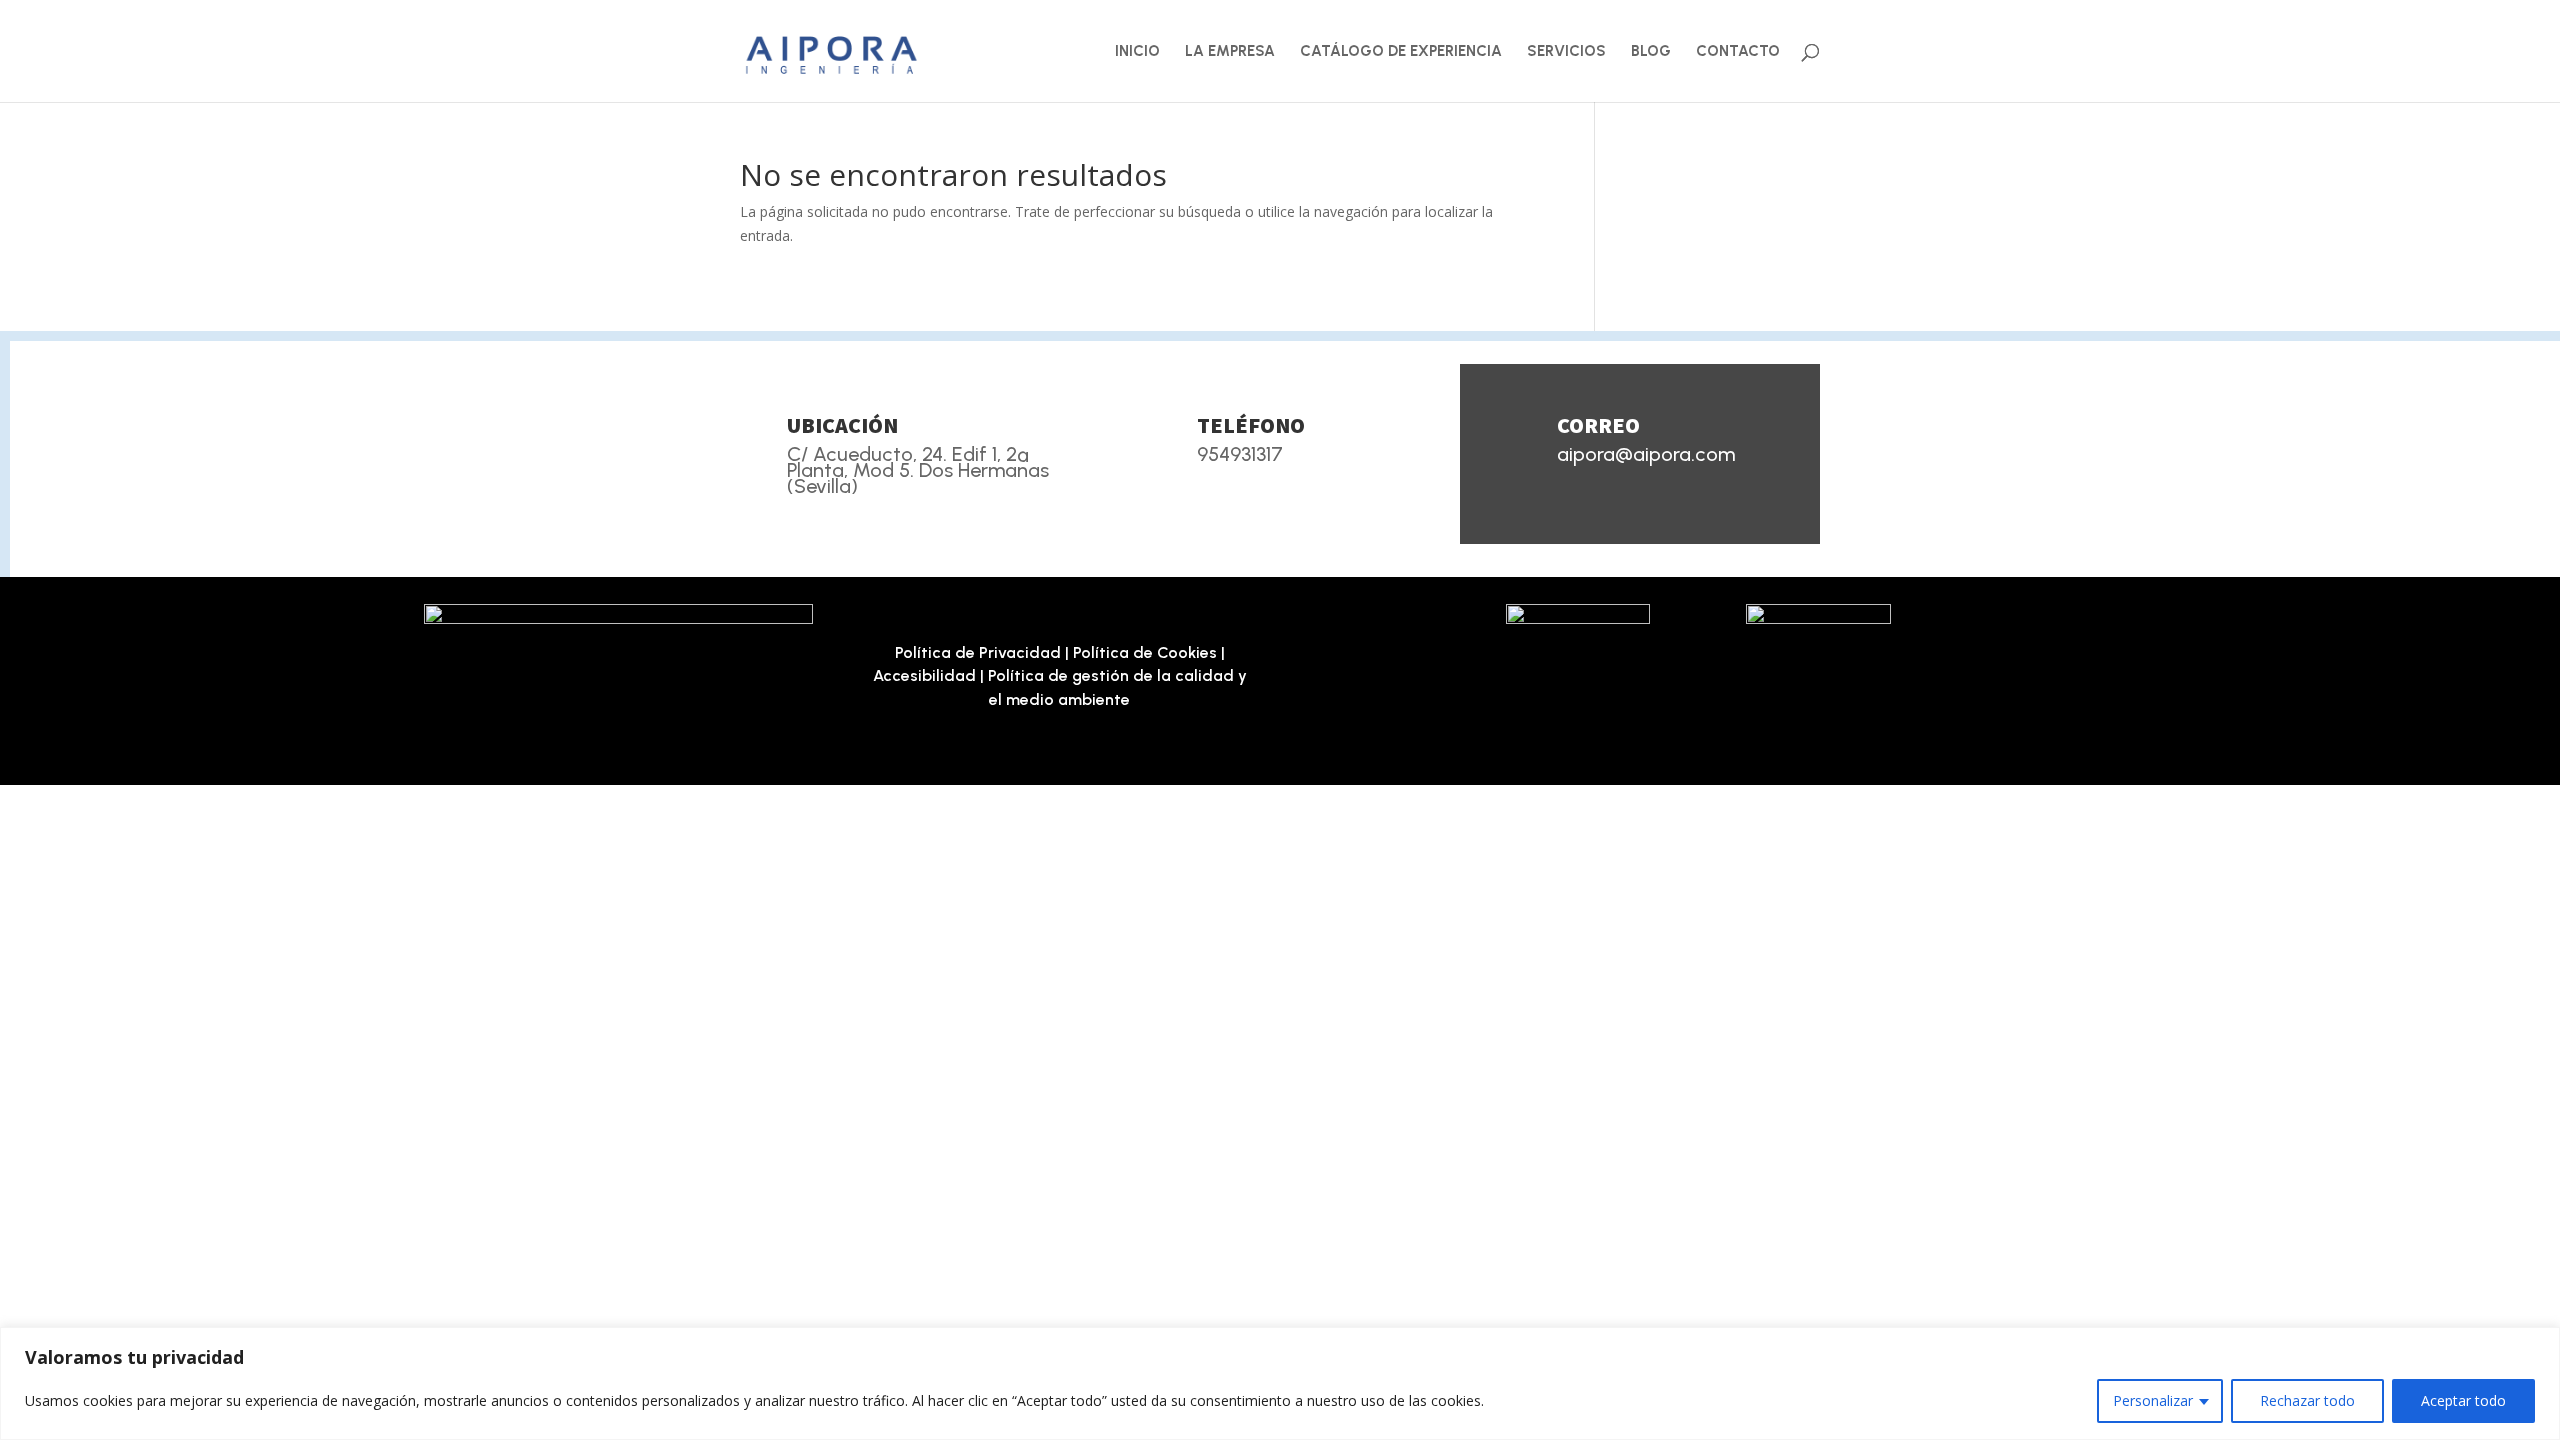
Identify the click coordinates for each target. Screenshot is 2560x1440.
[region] (1280, 1383)
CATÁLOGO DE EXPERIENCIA (1401, 52)
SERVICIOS (1566, 52)
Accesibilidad (924, 675)
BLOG (1651, 52)
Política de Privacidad (978, 652)
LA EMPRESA (1230, 52)
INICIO (1137, 52)
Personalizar (2153, 1400)
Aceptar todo (2463, 1400)
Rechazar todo (2307, 1400)
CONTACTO (1738, 52)
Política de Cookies (1145, 652)
